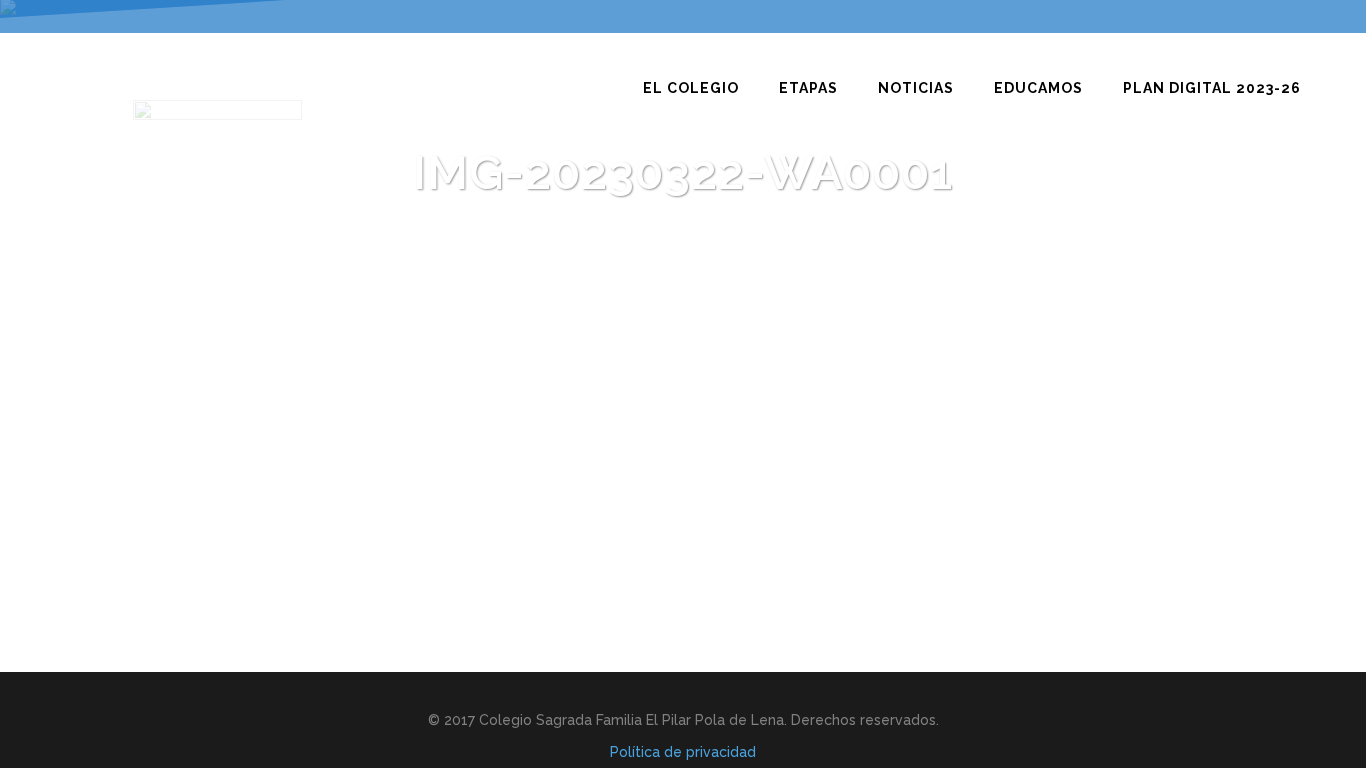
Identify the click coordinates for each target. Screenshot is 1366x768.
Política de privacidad (683, 752)
